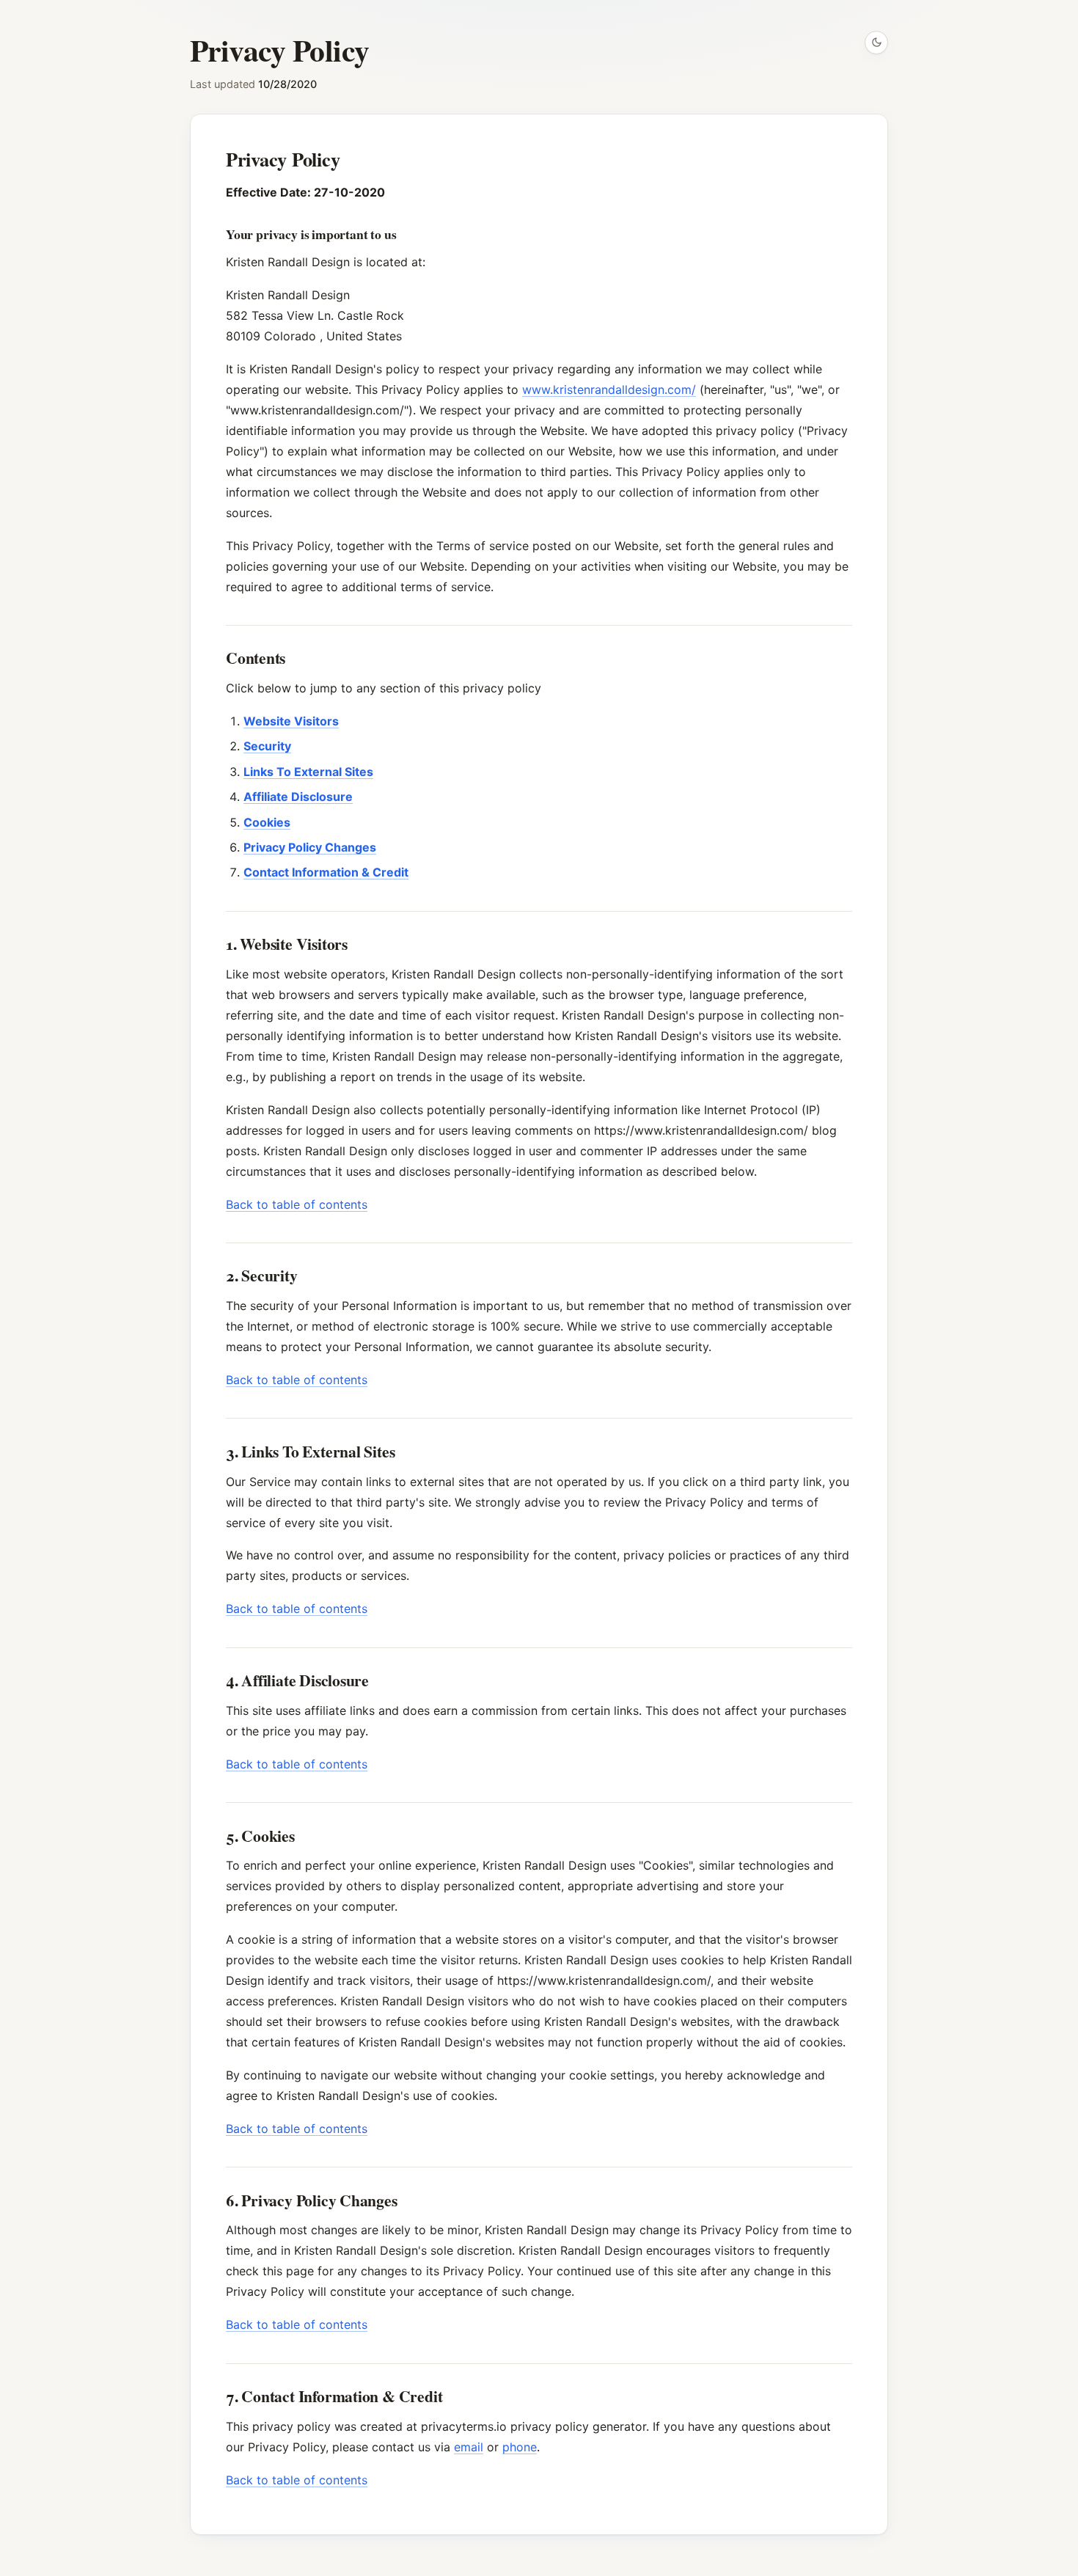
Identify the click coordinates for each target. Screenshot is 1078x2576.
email (469, 2447)
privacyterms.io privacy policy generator (533, 2426)
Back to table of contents (297, 1204)
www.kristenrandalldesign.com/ (609, 389)
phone (520, 2447)
